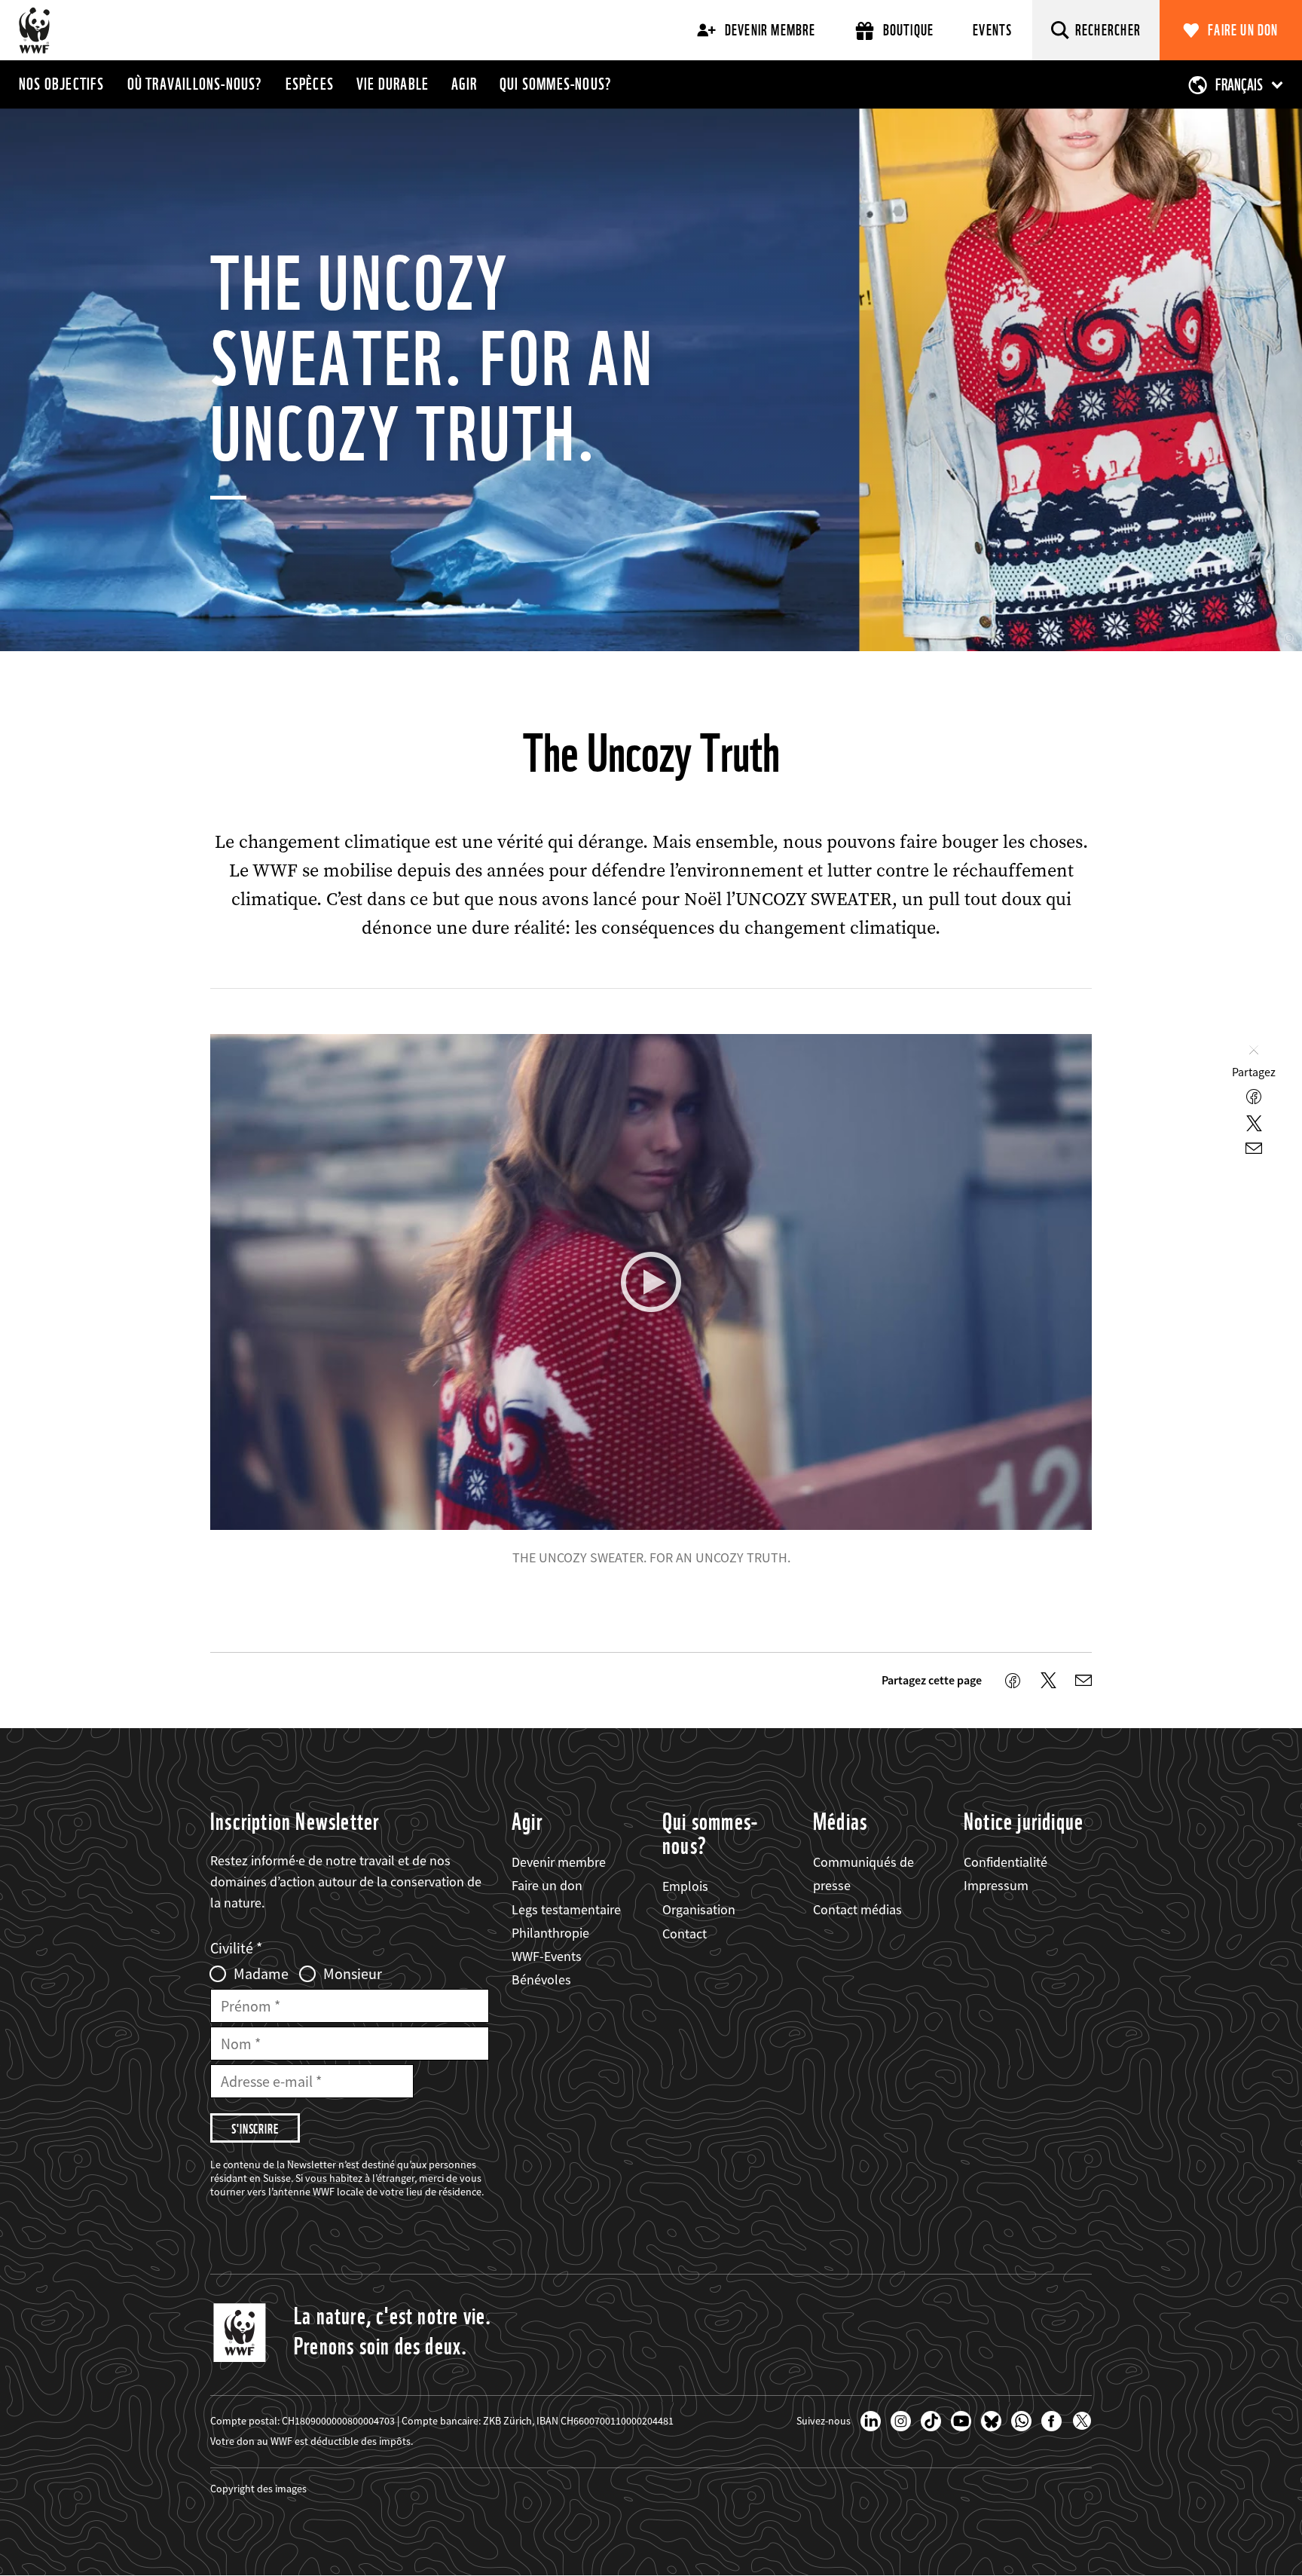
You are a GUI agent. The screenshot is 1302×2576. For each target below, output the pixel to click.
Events (992, 30)
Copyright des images (258, 2489)
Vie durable (393, 84)
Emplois (685, 1886)
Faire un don (1243, 30)
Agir (464, 84)
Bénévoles (541, 1979)
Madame (261, 1974)
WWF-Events (547, 1956)
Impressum (996, 1885)
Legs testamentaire (566, 1909)
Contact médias (857, 1909)
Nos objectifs (62, 84)
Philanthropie (550, 1933)
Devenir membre (770, 30)
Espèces (310, 84)
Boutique (909, 30)
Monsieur (353, 1974)
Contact (685, 1934)
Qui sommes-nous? (556, 84)
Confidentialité (1006, 1862)
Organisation (699, 1909)
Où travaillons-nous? (195, 84)
